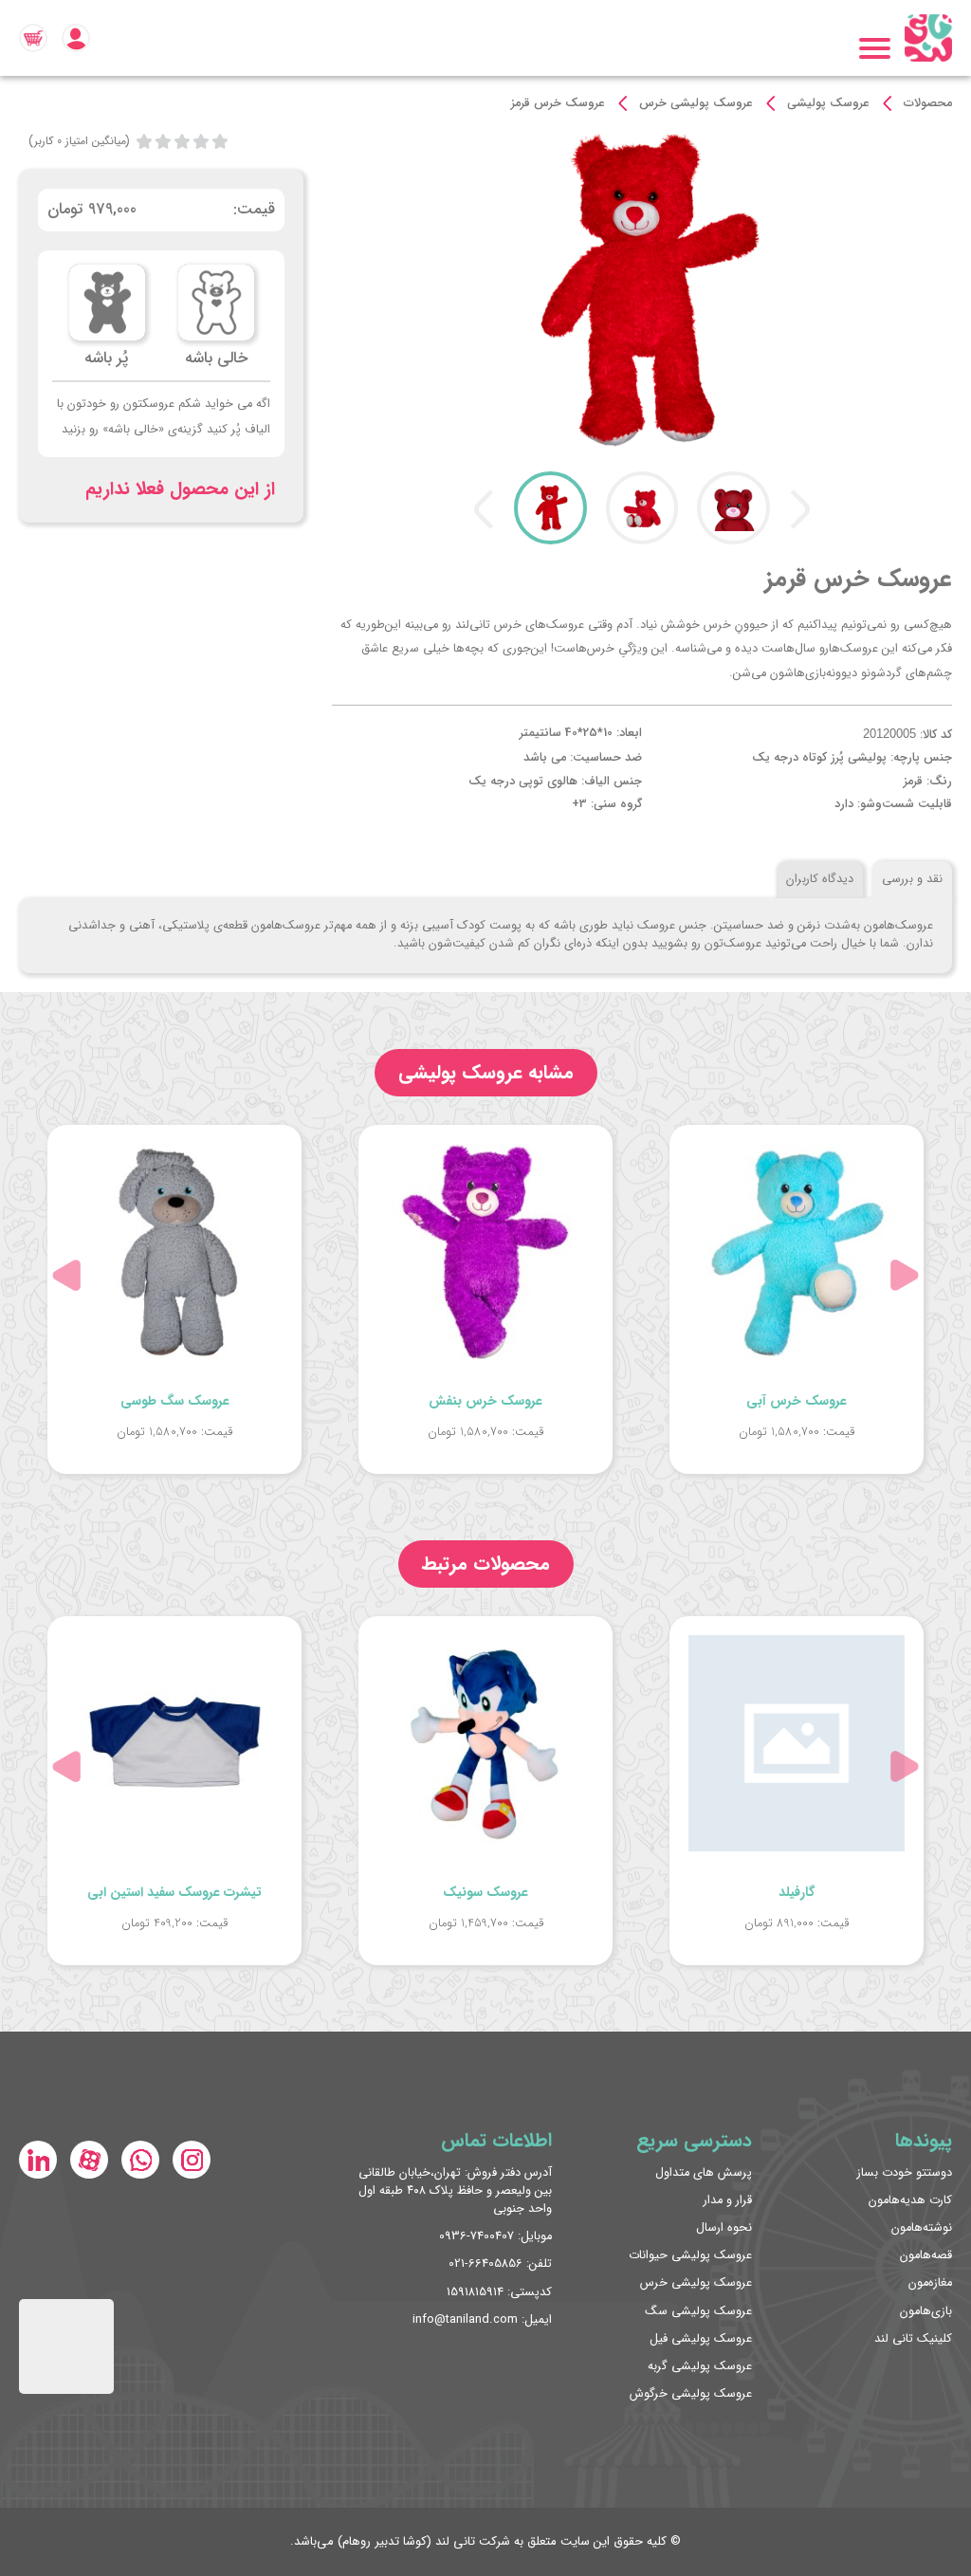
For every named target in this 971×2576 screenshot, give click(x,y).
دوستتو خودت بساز (905, 2173)
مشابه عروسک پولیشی (486, 1072)
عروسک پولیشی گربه (700, 2366)
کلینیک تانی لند (913, 2339)
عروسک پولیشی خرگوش (691, 2394)
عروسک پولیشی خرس (696, 103)
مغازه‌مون (930, 2283)
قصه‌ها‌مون (926, 2255)
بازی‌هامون (926, 2311)
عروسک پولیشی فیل (701, 2339)
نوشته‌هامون (922, 2228)
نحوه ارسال (724, 2228)
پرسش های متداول (704, 2173)
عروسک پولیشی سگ (698, 2311)
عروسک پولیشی (828, 103)
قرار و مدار (728, 2200)
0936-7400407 (476, 2236)
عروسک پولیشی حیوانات (690, 2255)
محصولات (928, 103)
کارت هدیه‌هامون (910, 2200)
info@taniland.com (465, 2320)
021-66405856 (485, 2264)
